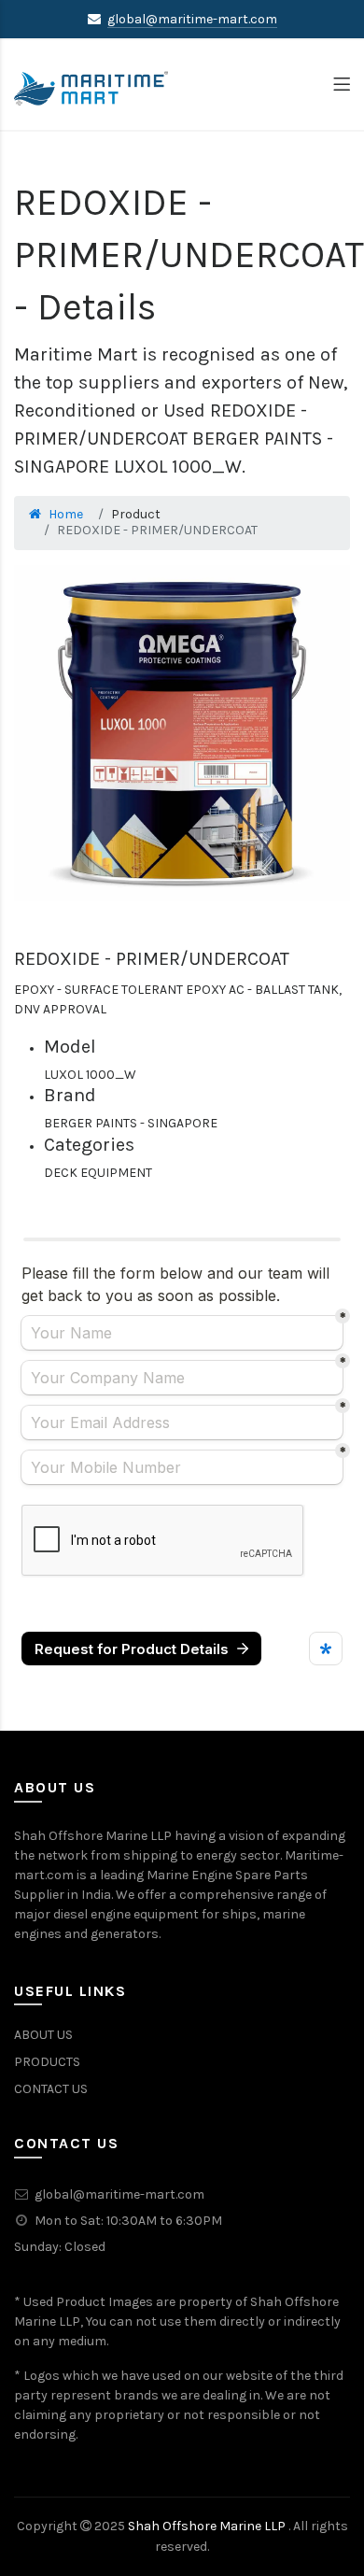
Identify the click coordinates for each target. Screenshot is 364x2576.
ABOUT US (43, 2035)
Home (66, 514)
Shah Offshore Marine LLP (208, 2526)
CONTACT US (51, 2089)
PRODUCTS (47, 2062)
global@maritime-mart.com (192, 19)
